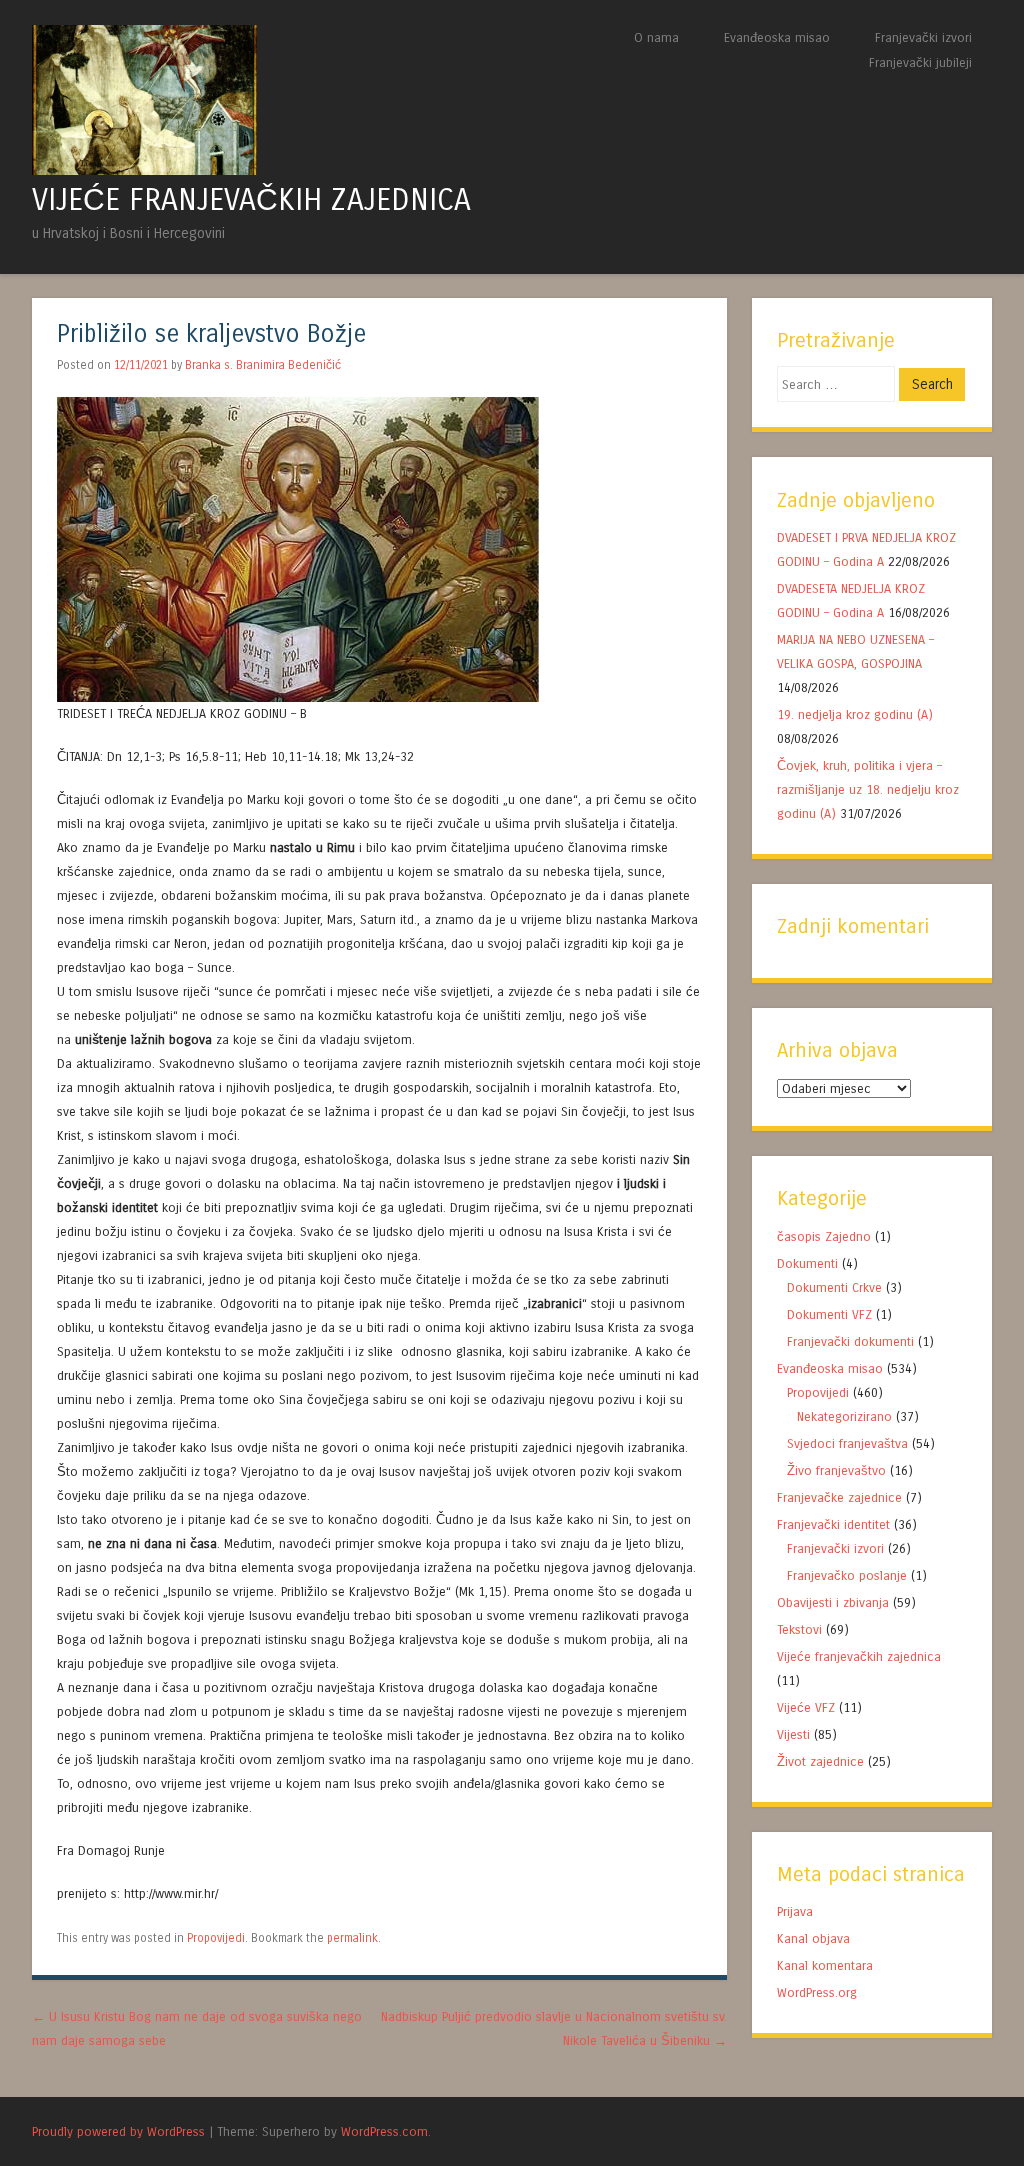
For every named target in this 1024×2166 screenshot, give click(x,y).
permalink (352, 1938)
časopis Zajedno (824, 1236)
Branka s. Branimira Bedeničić (263, 365)
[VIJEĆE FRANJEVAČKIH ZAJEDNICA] (144, 169)
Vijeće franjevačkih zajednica (859, 1656)
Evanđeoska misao (777, 37)
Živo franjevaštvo (836, 1470)
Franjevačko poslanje (847, 1575)
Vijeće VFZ (806, 1707)
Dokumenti (807, 1263)
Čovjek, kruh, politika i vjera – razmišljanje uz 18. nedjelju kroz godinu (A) (868, 789)
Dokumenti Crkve (834, 1287)
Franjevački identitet (833, 1524)
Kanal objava (813, 1938)
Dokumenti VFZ (829, 1314)
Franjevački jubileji (920, 62)
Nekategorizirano (844, 1416)
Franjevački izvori (923, 37)
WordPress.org (817, 1992)
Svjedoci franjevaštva (847, 1443)
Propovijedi (216, 1938)
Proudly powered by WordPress (118, 2131)
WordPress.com (384, 2131)
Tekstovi (799, 1629)
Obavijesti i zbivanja (833, 1602)
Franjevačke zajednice (839, 1497)
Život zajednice (820, 1761)
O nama (656, 37)
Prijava (795, 1911)
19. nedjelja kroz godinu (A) (857, 714)
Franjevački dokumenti (850, 1341)
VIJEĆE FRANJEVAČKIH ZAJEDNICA (251, 200)
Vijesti (793, 1734)
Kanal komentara (825, 1965)
